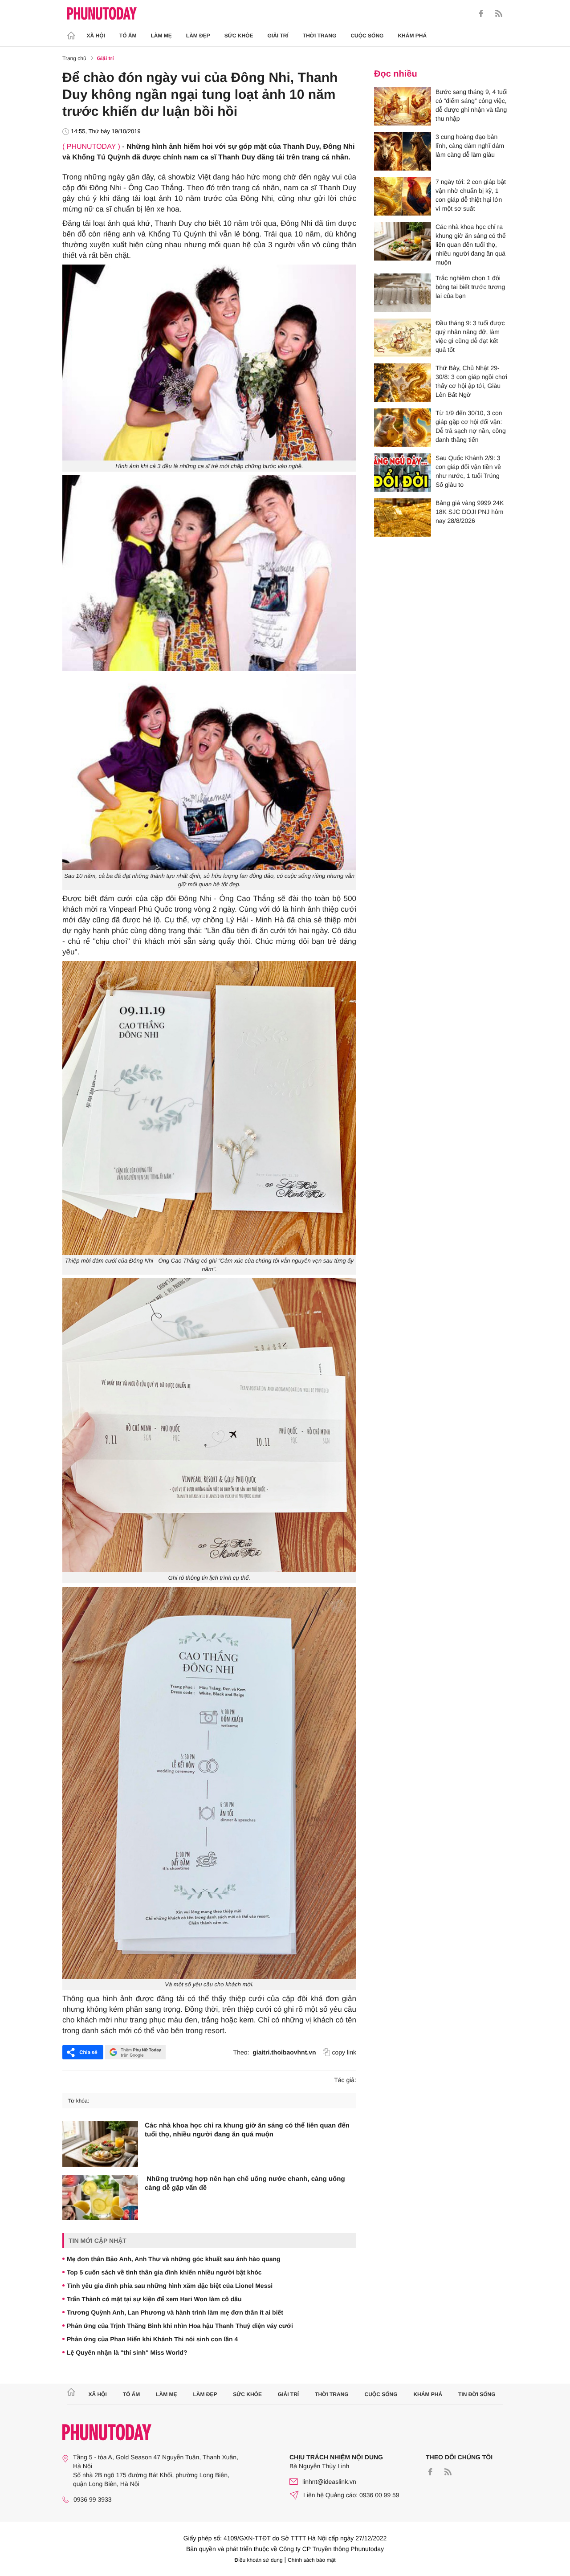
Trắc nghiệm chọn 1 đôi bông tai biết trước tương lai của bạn (470, 287)
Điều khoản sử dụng (259, 2560)
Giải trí (278, 36)
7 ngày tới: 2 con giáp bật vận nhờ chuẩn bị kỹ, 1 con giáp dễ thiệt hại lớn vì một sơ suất (471, 195)
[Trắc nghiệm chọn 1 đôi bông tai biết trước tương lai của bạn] (403, 293)
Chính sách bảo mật (311, 2560)
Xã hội (96, 36)
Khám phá (412, 36)
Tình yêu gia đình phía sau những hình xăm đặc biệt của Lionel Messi (170, 2286)
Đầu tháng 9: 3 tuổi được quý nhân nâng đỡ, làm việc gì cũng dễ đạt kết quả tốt (470, 336)
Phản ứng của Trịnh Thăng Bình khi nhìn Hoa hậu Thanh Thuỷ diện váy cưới (180, 2326)
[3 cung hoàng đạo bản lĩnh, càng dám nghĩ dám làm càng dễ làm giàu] (403, 151)
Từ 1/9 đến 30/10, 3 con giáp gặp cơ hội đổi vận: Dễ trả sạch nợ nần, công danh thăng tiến (471, 426)
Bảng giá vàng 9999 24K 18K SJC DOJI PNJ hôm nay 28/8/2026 (470, 512)
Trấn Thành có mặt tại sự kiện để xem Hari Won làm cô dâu (154, 2299)
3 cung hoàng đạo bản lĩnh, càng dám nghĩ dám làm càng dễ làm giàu (470, 146)
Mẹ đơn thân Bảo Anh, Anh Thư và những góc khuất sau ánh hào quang (174, 2259)
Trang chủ (74, 58)
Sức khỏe (239, 36)
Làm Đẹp (198, 36)
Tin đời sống (477, 2394)
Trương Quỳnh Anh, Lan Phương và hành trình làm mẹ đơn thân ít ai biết (175, 2312)
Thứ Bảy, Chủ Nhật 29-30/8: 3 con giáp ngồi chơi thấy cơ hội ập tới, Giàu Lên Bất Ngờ (471, 381)
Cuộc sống (367, 36)
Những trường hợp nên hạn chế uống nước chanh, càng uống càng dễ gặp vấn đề (245, 2183)
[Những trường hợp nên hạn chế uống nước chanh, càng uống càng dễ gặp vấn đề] (100, 2197)
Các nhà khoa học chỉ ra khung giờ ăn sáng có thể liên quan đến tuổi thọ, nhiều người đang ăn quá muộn (247, 2130)
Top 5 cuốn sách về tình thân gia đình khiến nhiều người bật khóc (164, 2272)
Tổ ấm (128, 36)
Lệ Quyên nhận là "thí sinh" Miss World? (127, 2352)
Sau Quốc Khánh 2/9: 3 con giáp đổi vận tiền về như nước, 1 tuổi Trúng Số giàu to (468, 471)
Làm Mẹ (161, 36)
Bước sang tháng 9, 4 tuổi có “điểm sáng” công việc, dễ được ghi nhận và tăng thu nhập (472, 105)
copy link (344, 2052)
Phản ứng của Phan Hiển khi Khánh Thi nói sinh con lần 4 (152, 2339)
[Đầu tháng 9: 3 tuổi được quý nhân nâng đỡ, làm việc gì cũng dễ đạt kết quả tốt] (403, 338)
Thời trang (320, 36)
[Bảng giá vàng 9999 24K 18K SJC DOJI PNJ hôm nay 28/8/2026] (403, 518)
